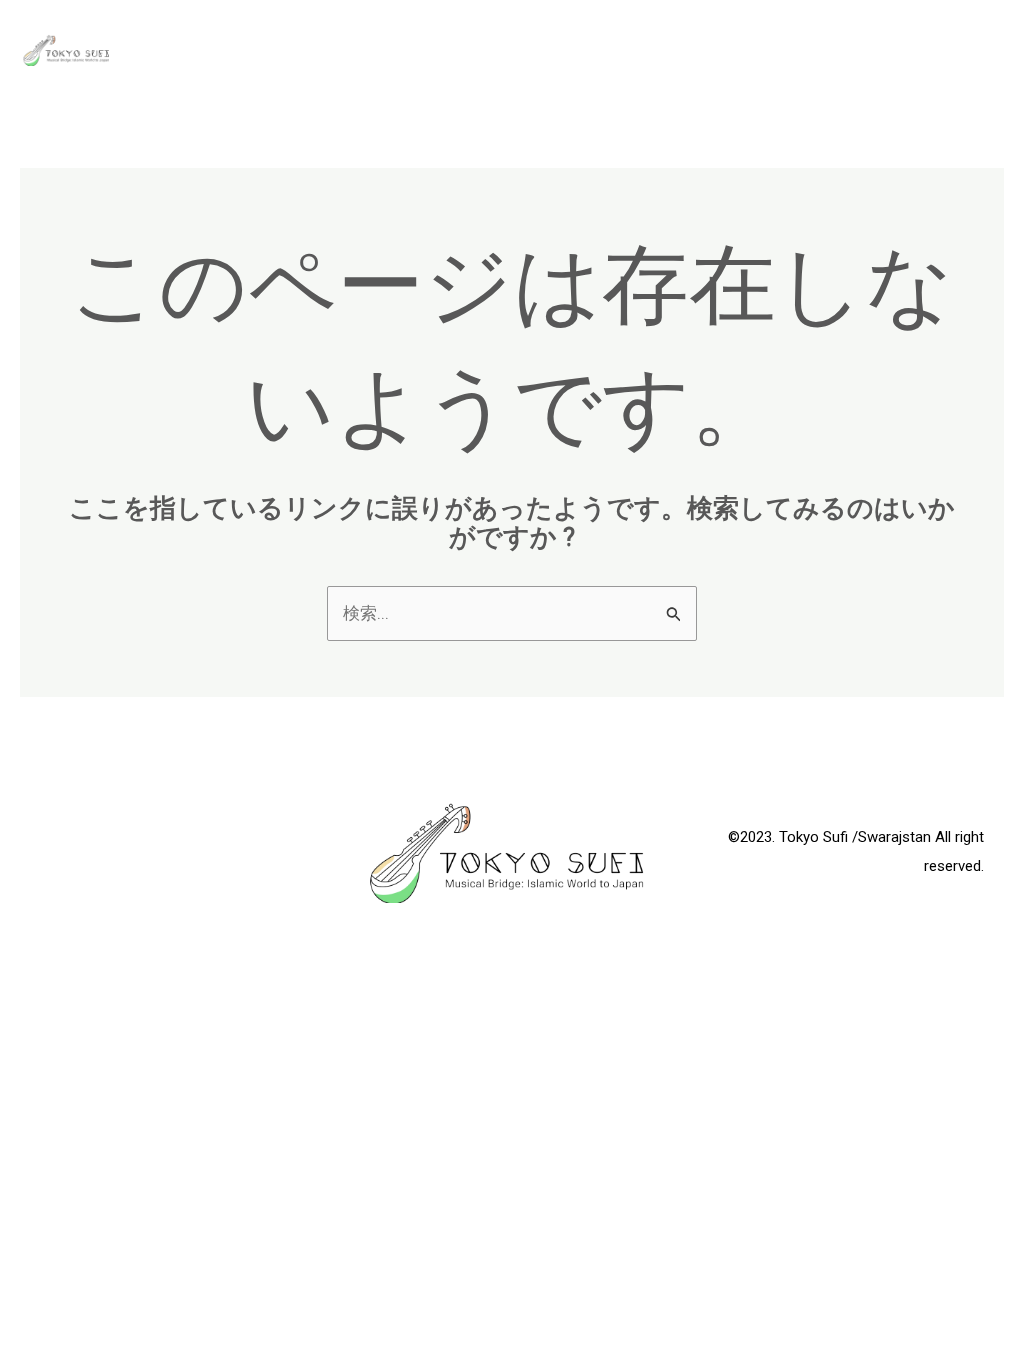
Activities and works (696, 50)
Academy (531, 50)
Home (846, 50)
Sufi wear (945, 50)
